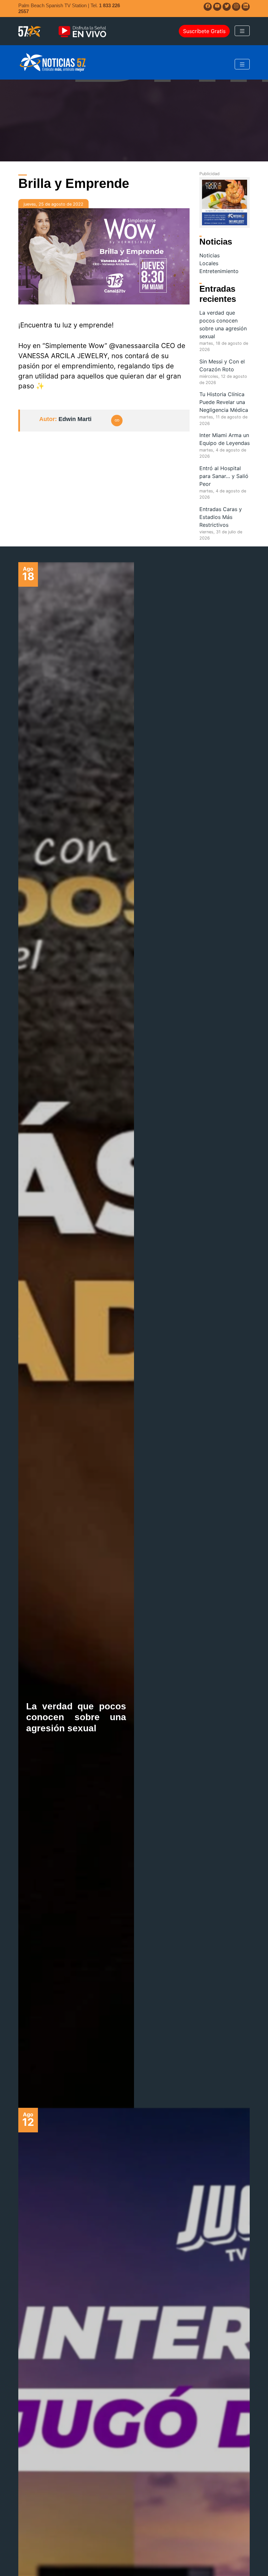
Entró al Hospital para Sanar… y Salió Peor (224, 476)
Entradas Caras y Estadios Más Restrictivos (221, 517)
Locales (209, 263)
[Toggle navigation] (242, 31)
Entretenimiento (219, 271)
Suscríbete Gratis (204, 31)
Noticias (209, 255)
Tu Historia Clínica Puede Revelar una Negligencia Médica (224, 402)
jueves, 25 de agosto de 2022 (53, 204)
